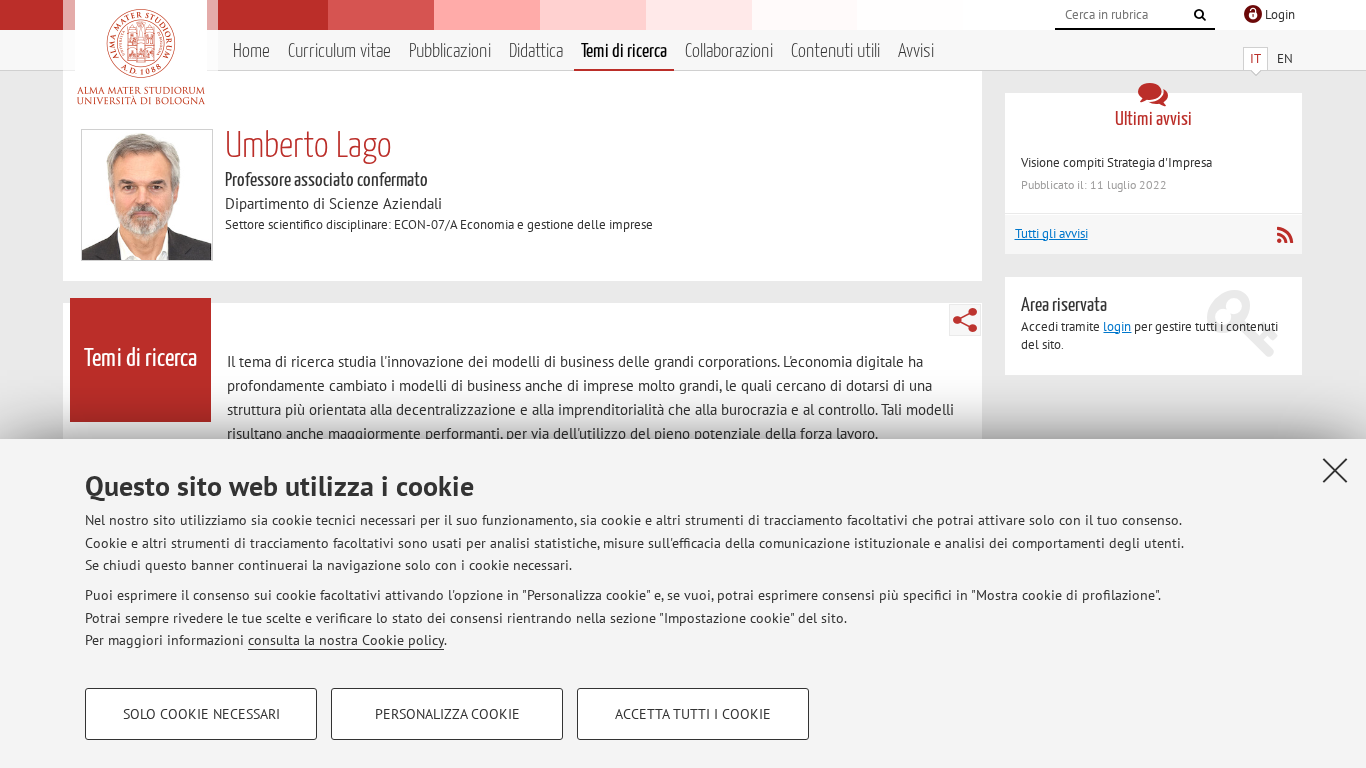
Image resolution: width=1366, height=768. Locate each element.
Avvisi (916, 51)
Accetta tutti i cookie (693, 714)
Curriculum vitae (339, 51)
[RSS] (1284, 235)
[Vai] (1200, 15)
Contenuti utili (835, 51)
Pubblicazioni (450, 51)
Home (251, 51)
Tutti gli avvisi (1051, 233)
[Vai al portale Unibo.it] (140, 57)
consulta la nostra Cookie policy (346, 640)
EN (1285, 58)
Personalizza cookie (447, 714)
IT (1255, 58)
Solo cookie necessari (201, 714)
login (1117, 326)
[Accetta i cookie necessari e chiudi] (1335, 470)
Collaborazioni (729, 51)
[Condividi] (965, 320)
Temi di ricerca (624, 51)
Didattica (536, 51)
